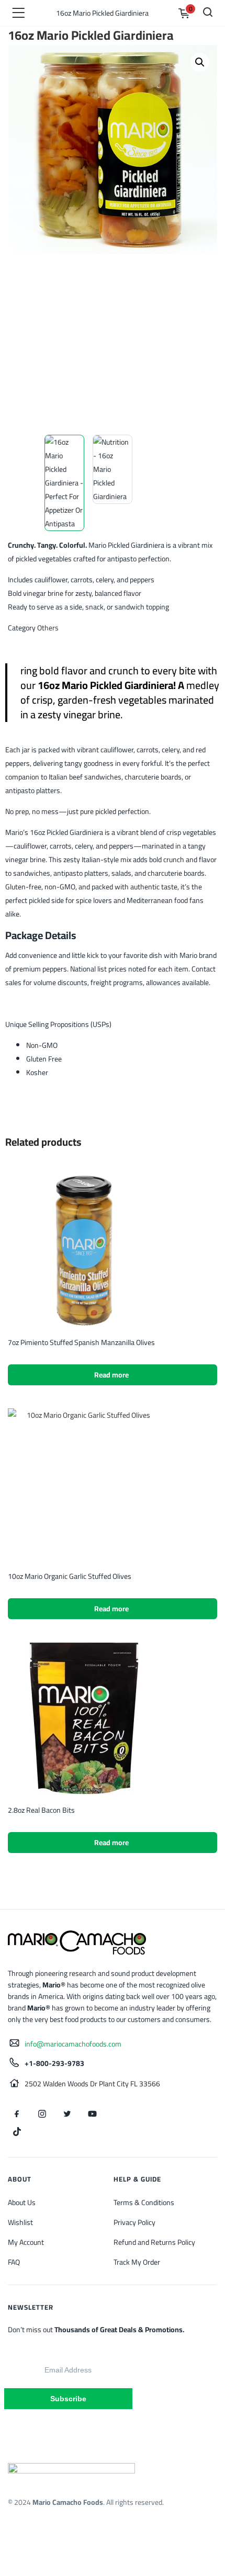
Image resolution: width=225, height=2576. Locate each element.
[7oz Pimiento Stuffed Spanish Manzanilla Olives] (84, 1250)
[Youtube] (92, 2114)
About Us (22, 2202)
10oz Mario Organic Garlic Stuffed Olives (70, 1576)
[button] (200, 62)
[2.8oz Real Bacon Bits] (84, 1718)
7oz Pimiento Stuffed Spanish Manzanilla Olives (81, 1342)
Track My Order (137, 2262)
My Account (26, 2242)
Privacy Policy (134, 2222)
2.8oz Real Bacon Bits (41, 1810)
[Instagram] (42, 2114)
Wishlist (20, 2222)
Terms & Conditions (144, 2202)
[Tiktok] (17, 2131)
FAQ (14, 2262)
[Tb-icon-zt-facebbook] (17, 2114)
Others (48, 628)
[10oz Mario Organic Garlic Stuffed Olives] (84, 1484)
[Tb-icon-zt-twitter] (67, 2114)
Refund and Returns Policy (154, 2242)
